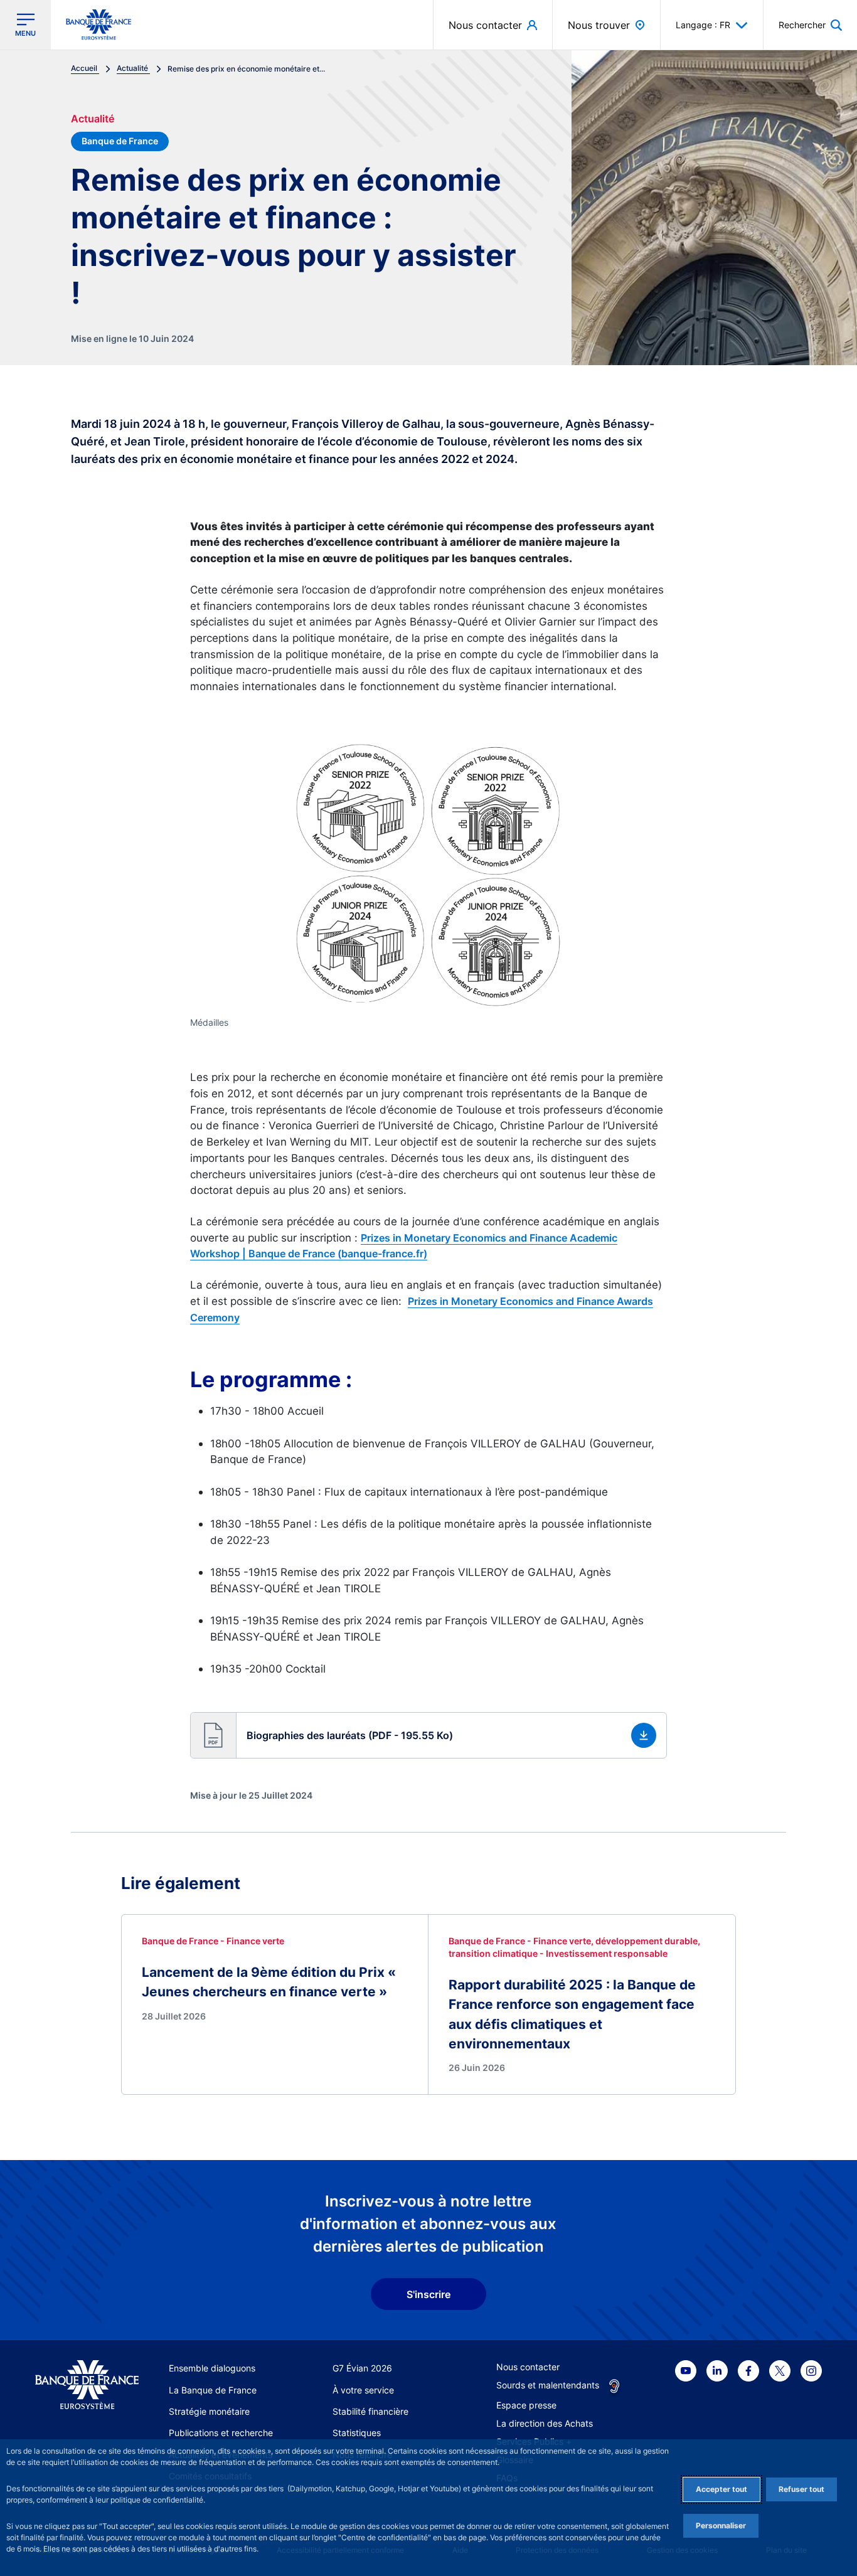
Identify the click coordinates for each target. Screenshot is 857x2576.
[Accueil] (87, 2385)
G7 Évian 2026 (362, 2368)
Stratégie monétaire (209, 2411)
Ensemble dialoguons (212, 2368)
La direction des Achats (545, 2423)
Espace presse (526, 2405)
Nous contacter (528, 2367)
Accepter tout (721, 2489)
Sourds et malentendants (548, 2385)
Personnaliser (721, 2525)
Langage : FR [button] (703, 25)
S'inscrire (428, 2294)
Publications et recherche (221, 2433)
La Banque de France (213, 2390)
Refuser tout (801, 2489)
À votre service (363, 2390)
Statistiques (357, 2433)
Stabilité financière (370, 2411)
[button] (810, 25)
